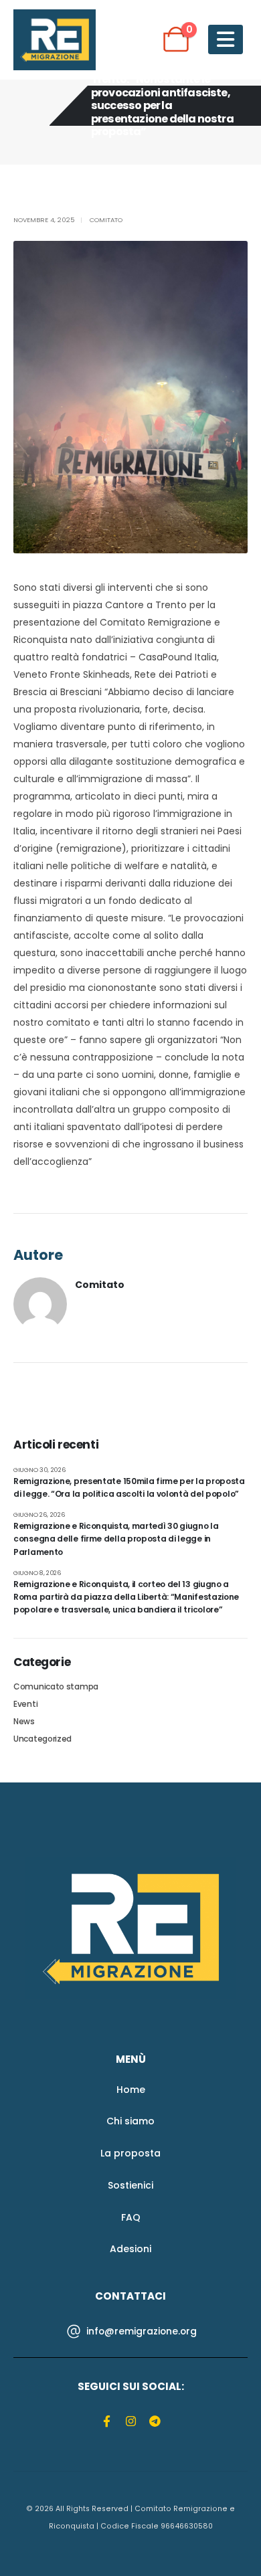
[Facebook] (107, 2420)
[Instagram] (131, 2420)
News (24, 1721)
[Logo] (131, 1928)
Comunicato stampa (56, 1686)
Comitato (106, 220)
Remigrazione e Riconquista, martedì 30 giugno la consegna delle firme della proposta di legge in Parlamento (116, 1539)
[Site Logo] (55, 40)
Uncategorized (42, 1739)
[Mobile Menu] (226, 39)
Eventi (25, 1704)
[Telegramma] (155, 2420)
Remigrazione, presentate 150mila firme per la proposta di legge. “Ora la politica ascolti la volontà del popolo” (129, 1487)
